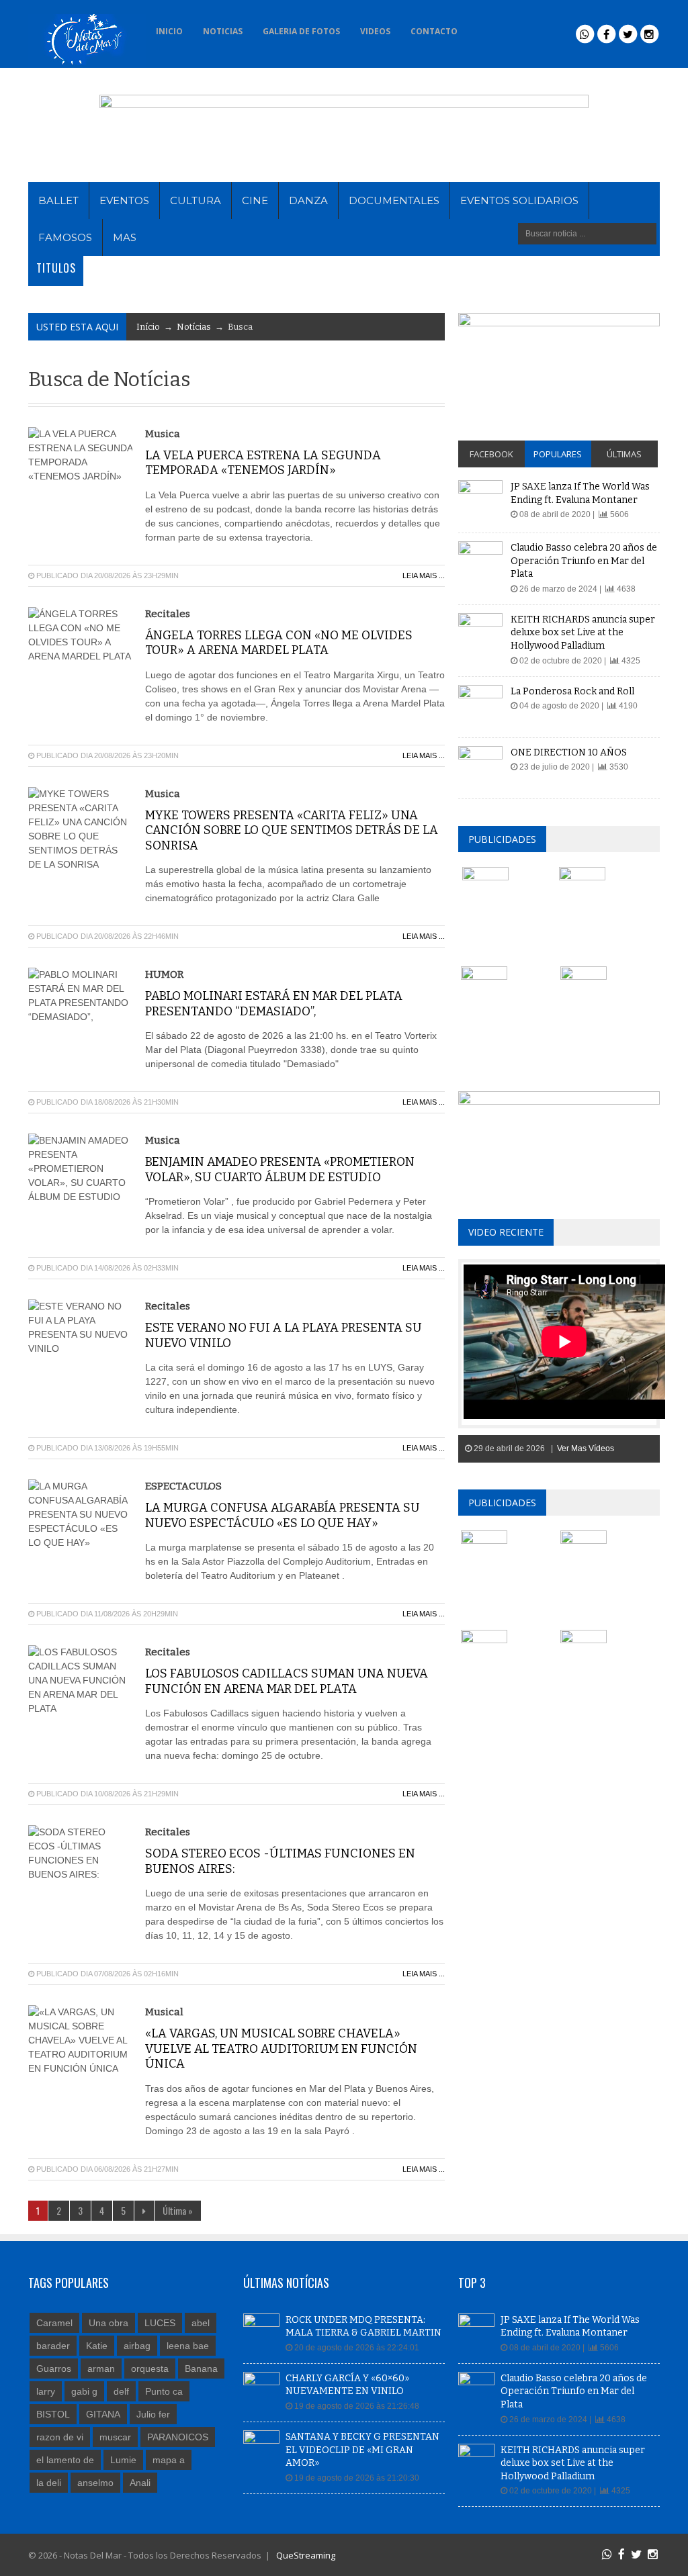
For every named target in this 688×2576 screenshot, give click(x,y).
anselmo (95, 2483)
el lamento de (65, 2460)
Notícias (194, 327)
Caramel (54, 2323)
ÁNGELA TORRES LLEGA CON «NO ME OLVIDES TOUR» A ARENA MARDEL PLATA (279, 643)
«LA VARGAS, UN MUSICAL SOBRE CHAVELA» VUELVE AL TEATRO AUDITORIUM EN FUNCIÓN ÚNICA (281, 2049)
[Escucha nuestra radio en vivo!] (486, 28)
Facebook (491, 454)
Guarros (54, 2368)
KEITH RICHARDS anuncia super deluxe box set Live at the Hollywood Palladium (583, 633)
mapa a (169, 2460)
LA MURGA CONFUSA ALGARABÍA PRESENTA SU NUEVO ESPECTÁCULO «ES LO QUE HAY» (283, 1515)
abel (201, 2323)
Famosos (65, 237)
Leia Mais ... (424, 576)
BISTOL (53, 2414)
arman (101, 2368)
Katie (97, 2346)
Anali (140, 2483)
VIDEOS (375, 31)
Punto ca (164, 2391)
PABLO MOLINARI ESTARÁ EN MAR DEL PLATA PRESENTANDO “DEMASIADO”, (274, 1004)
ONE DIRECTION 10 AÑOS (569, 752)
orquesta (150, 2368)
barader (53, 2346)
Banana (201, 2368)
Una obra (109, 2323)
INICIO (169, 31)
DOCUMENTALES (394, 200)
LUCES (160, 2323)
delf (121, 2391)
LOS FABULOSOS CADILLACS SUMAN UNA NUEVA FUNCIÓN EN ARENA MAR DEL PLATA (287, 1681)
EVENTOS (124, 200)
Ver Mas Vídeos (586, 1448)
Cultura (196, 200)
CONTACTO (434, 31)
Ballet (58, 200)
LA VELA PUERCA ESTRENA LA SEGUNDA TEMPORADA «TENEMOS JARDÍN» (263, 463)
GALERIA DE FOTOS (301, 31)
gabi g (84, 2391)
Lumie (123, 2460)
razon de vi (60, 2437)
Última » (178, 2210)
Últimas (624, 454)
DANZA (308, 200)
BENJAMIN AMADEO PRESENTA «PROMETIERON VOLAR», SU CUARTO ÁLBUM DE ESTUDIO (280, 1169)
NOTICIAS (223, 31)
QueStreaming (305, 2555)
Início (148, 327)
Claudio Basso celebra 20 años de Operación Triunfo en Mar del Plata (584, 561)
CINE (255, 200)
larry (46, 2391)
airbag (137, 2346)
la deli (49, 2483)
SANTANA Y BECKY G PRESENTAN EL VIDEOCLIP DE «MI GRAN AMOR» (362, 2450)
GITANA (103, 2414)
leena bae (188, 2346)
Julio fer (153, 2414)
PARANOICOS (178, 2437)
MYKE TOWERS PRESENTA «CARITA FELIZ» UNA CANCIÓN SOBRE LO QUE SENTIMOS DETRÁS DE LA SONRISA (292, 830)
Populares (558, 454)
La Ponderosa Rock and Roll (572, 691)
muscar (115, 2437)
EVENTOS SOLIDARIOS (519, 200)
